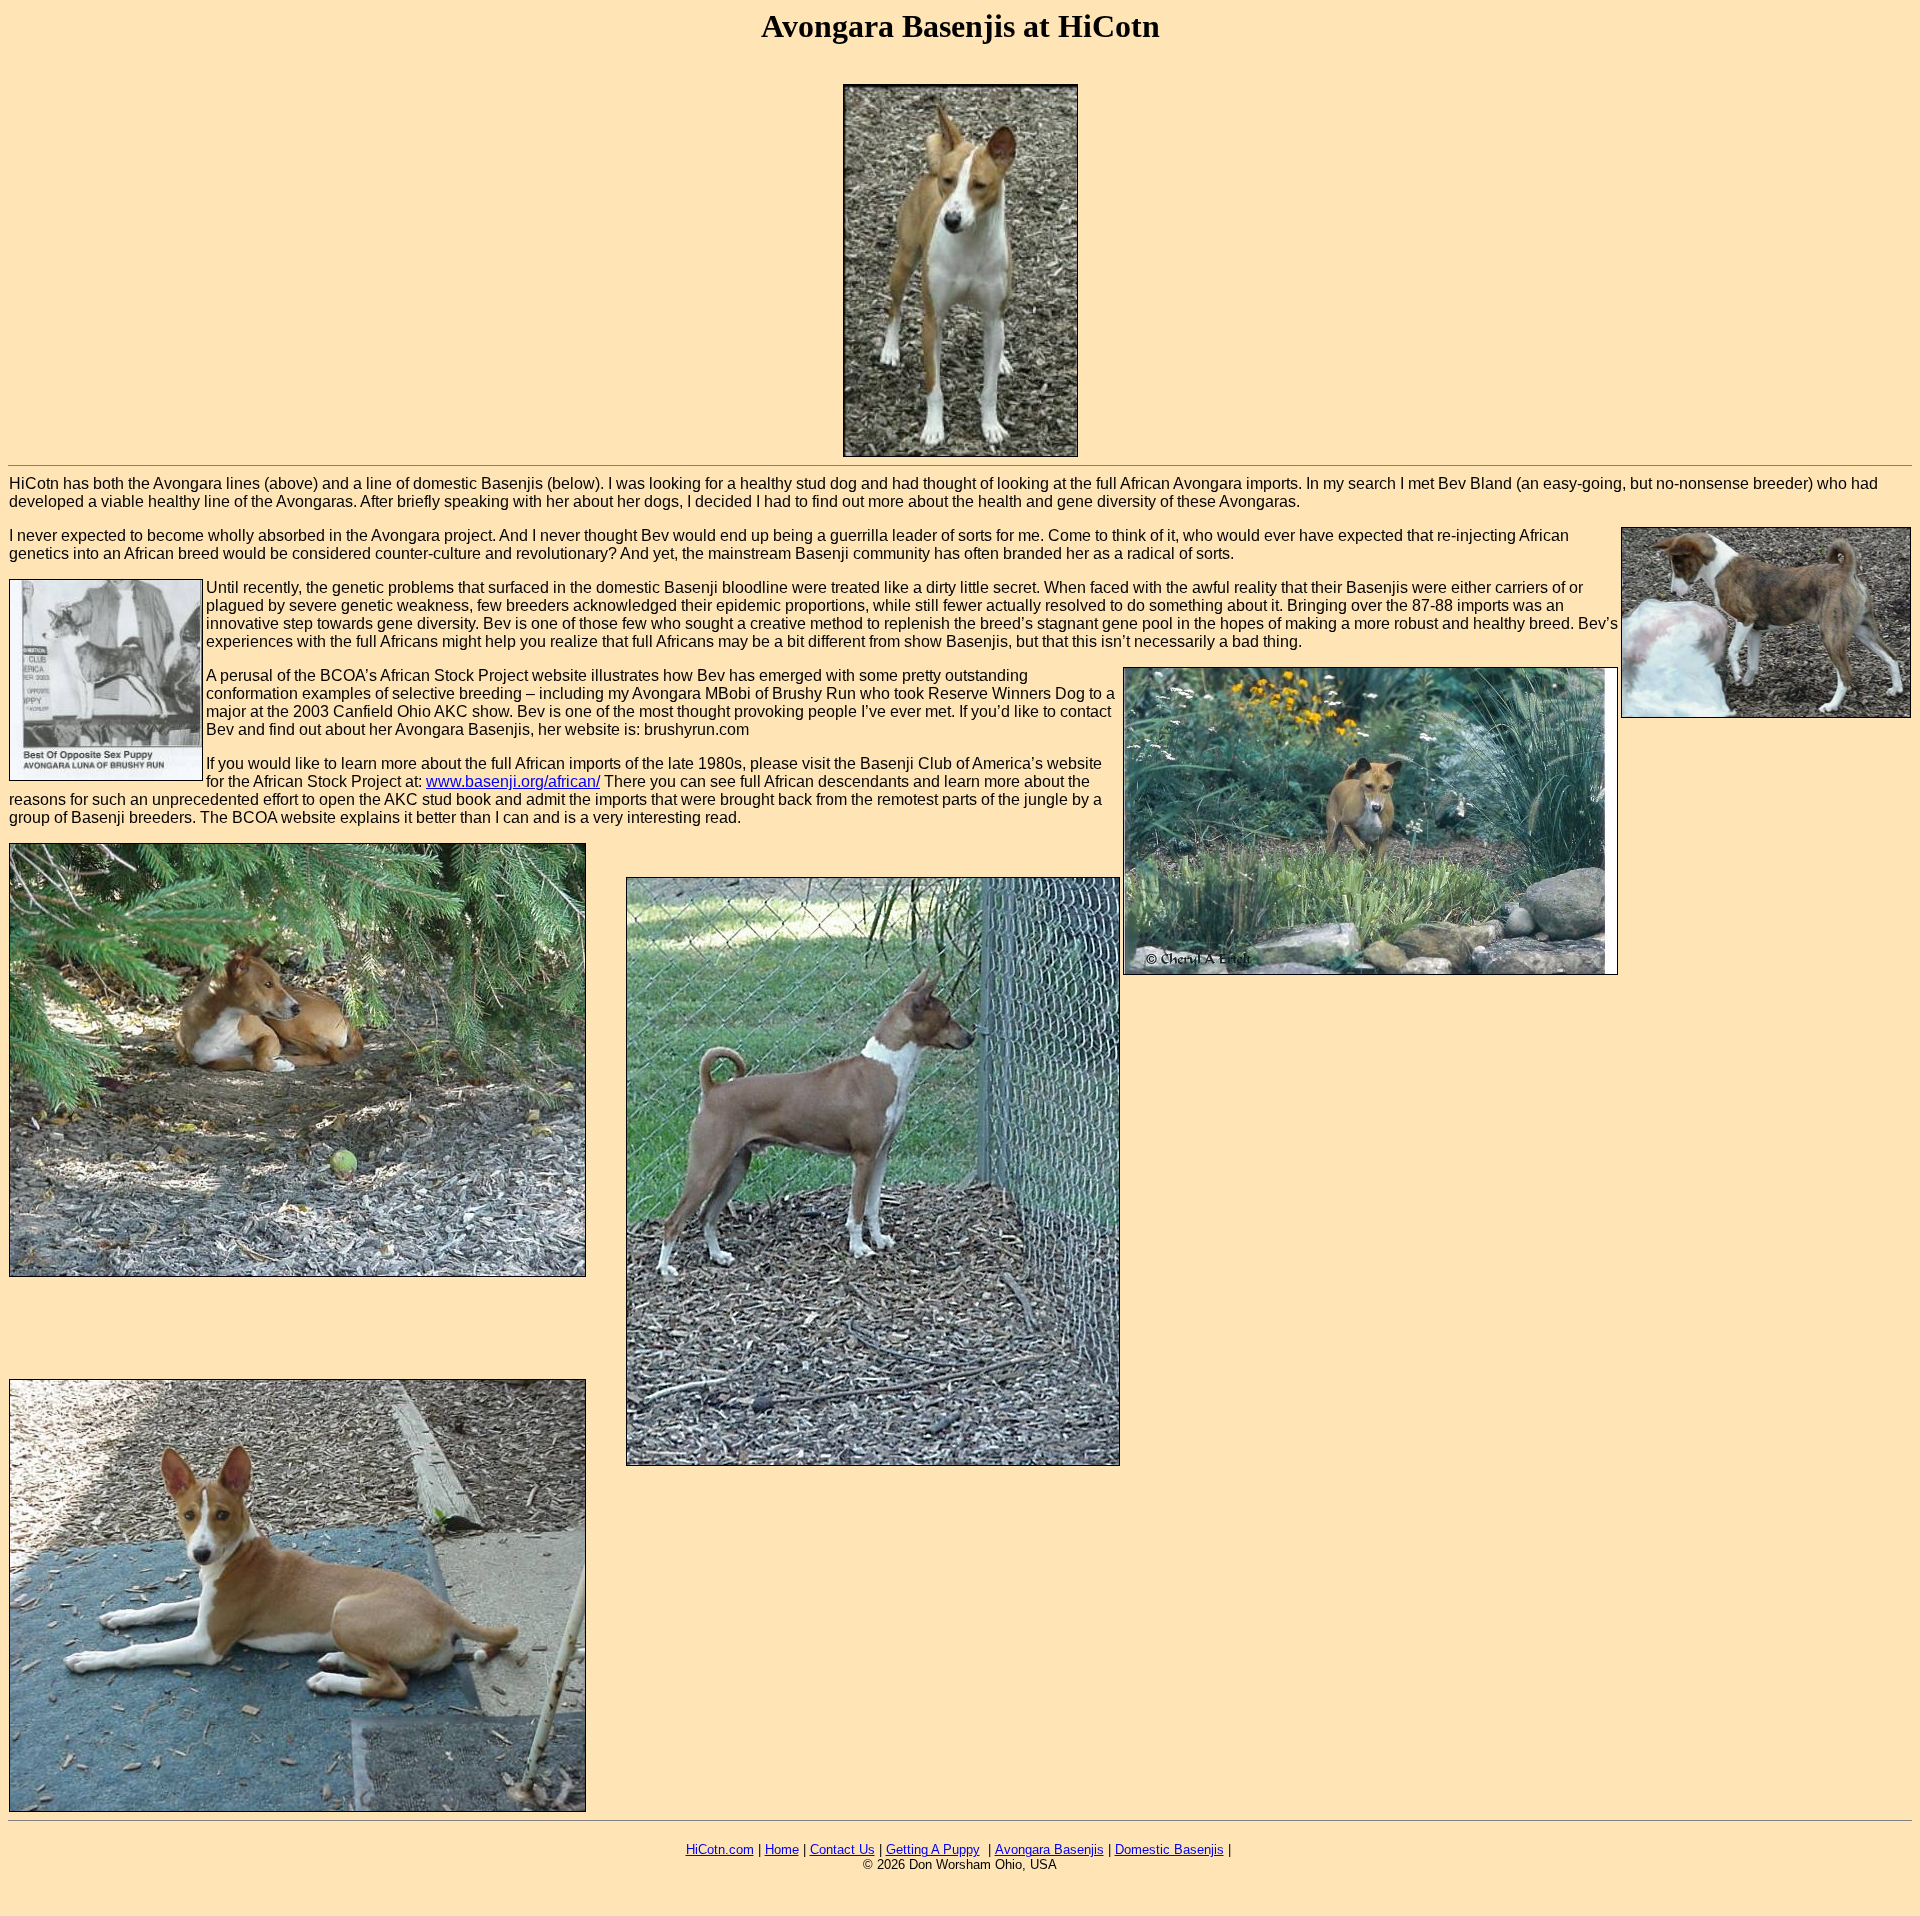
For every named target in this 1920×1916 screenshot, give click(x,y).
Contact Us (842, 1849)
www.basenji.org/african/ (513, 781)
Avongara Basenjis (1049, 1849)
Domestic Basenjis (1169, 1849)
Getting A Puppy (933, 1849)
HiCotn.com (720, 1849)
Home (782, 1849)
